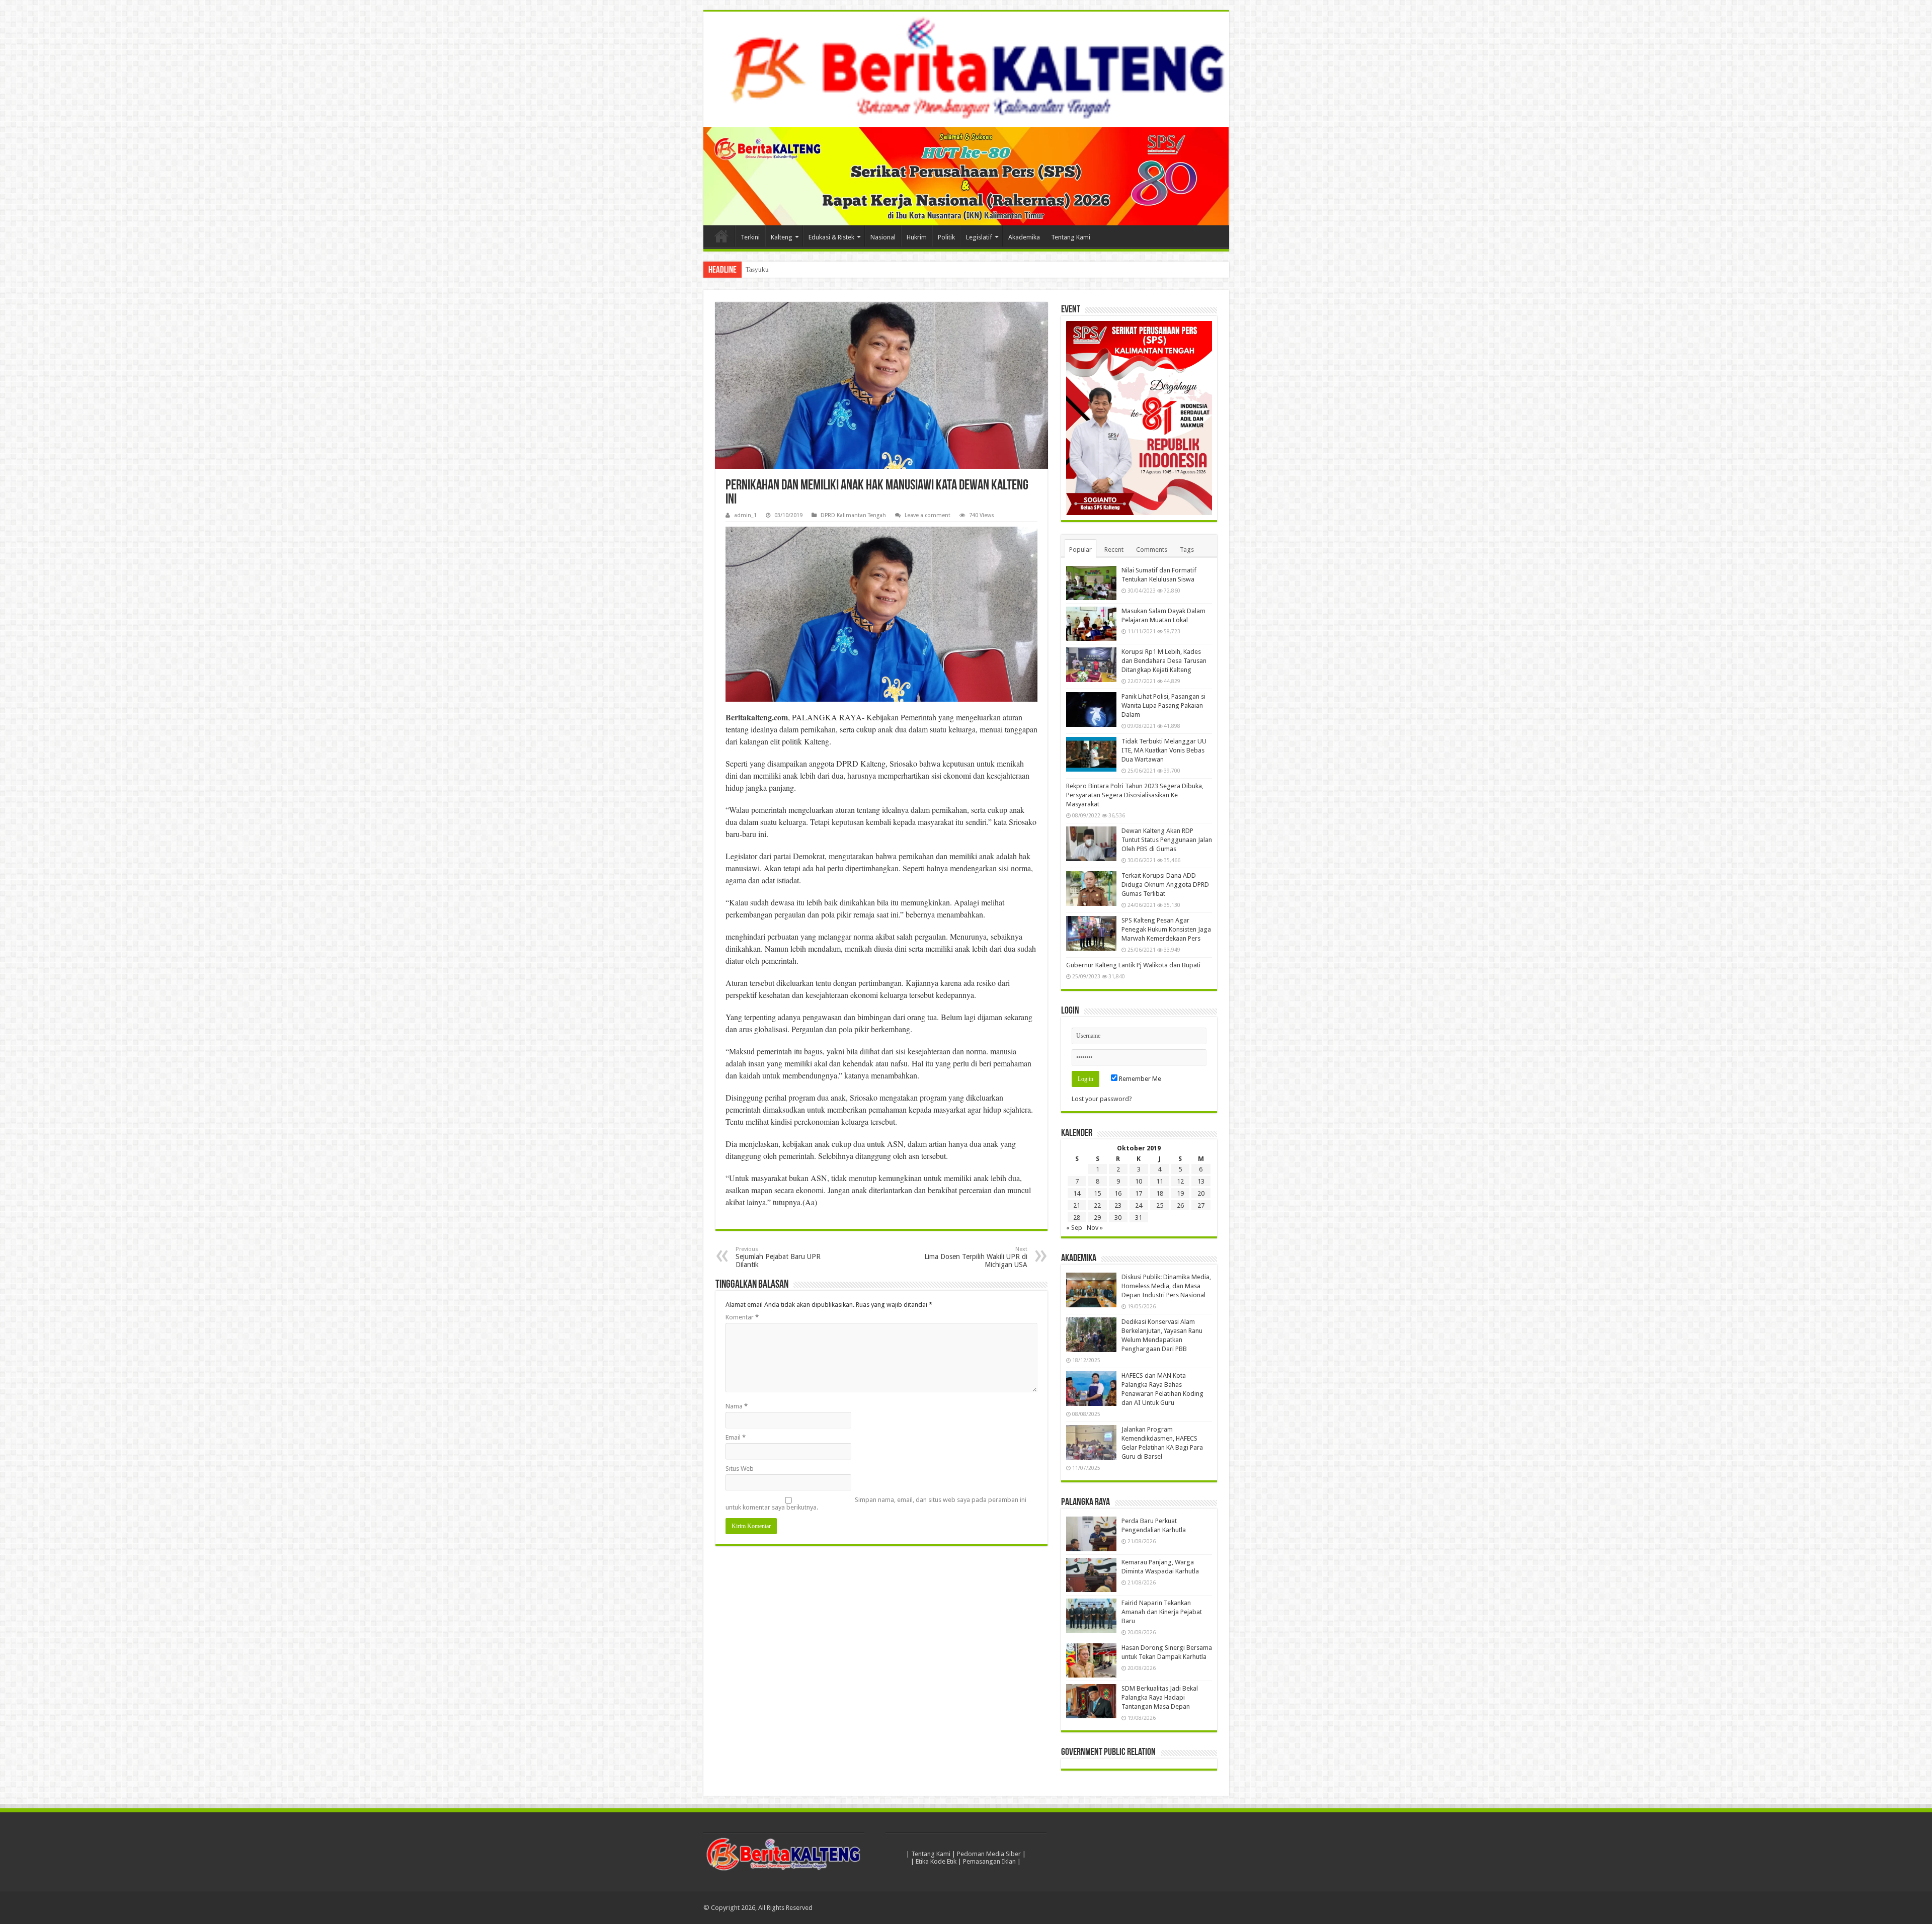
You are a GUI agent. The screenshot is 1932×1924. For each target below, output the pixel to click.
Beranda (721, 236)
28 (1077, 1218)
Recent (1114, 550)
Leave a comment (928, 515)
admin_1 (745, 515)
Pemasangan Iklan (989, 1861)
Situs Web (740, 1469)
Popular (1080, 550)
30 (1118, 1218)
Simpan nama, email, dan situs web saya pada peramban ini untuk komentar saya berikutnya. (876, 1503)
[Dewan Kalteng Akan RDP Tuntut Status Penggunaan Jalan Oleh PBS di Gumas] (1091, 844)
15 (1097, 1193)
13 (1201, 1181)
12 (1180, 1181)
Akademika (1024, 237)
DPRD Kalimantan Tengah (853, 515)
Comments (1152, 550)
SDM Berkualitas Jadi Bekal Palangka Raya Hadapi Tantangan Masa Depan (1160, 1697)
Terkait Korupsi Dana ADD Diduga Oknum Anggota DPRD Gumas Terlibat (1165, 885)
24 (1139, 1205)
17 (1139, 1193)
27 (1201, 1205)
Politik (946, 237)
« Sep (1074, 1228)
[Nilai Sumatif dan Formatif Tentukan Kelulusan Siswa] (1091, 583)
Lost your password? (1102, 1099)
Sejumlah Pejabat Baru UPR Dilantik (778, 1257)
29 (1097, 1218)
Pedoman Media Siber (989, 1854)
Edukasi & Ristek (831, 237)
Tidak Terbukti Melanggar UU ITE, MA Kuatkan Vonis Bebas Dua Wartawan (1164, 750)
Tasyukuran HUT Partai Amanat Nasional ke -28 (811, 269)
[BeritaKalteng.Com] (966, 69)
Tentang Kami (1071, 237)
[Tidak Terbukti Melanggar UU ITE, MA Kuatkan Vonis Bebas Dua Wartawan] (1091, 754)
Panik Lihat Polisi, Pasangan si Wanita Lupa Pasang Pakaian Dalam (1163, 705)
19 (1180, 1193)
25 (1160, 1205)
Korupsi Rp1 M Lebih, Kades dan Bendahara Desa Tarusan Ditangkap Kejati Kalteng (1164, 661)
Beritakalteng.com (757, 717)
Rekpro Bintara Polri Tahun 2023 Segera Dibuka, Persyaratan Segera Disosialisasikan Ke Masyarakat (1135, 795)
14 (1077, 1193)
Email (736, 1437)
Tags (1187, 550)
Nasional (883, 237)
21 (1077, 1205)
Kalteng (782, 237)
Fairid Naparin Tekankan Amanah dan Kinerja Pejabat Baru (1162, 1612)
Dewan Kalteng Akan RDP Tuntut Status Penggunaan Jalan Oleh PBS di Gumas (1167, 840)
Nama (737, 1406)
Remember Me (1139, 1079)
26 (1180, 1205)
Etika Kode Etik (936, 1861)
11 (1160, 1181)
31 (1139, 1218)
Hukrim (917, 237)
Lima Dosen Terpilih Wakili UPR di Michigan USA (976, 1257)
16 (1118, 1193)
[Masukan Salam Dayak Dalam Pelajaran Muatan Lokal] (1091, 624)
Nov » (1095, 1228)
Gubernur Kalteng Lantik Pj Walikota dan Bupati (1133, 965)
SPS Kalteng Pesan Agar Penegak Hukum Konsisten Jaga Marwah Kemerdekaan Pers (1166, 929)
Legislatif (979, 237)
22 (1097, 1205)
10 (1139, 1181)
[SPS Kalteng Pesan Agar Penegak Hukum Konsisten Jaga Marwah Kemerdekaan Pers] (1091, 933)
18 (1160, 1193)
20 (1201, 1193)
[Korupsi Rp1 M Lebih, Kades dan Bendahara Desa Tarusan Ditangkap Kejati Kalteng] (1091, 664)
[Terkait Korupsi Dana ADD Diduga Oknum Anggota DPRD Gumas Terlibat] (1091, 888)
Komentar (742, 1317)
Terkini (750, 237)
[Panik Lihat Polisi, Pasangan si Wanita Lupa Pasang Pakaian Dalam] (1091, 709)
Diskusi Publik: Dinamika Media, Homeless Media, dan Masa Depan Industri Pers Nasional (1166, 1286)
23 (1118, 1205)
